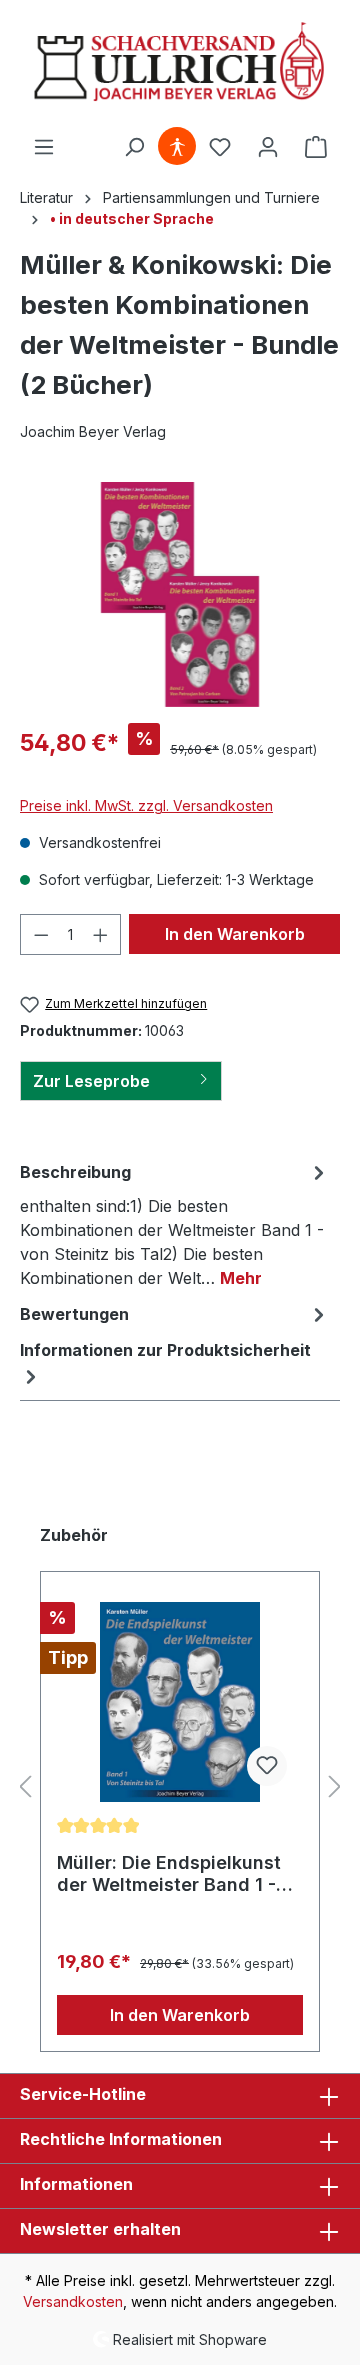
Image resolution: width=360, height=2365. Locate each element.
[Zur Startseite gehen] (180, 63)
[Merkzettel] (220, 147)
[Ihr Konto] (268, 147)
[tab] (175, 1224)
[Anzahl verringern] (41, 934)
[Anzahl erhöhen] (101, 934)
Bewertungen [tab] (74, 1314)
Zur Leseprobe (91, 1081)
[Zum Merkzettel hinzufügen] (267, 1766)
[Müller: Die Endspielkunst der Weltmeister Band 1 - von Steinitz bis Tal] (180, 1702)
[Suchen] (134, 147)
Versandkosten (73, 2301)
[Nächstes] (335, 1787)
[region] (180, 594)
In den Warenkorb (235, 934)
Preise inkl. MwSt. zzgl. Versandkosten (146, 805)
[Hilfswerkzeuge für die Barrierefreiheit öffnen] (177, 147)
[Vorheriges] (25, 1787)
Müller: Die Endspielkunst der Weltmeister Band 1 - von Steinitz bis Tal (169, 1874)
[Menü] (44, 147)
